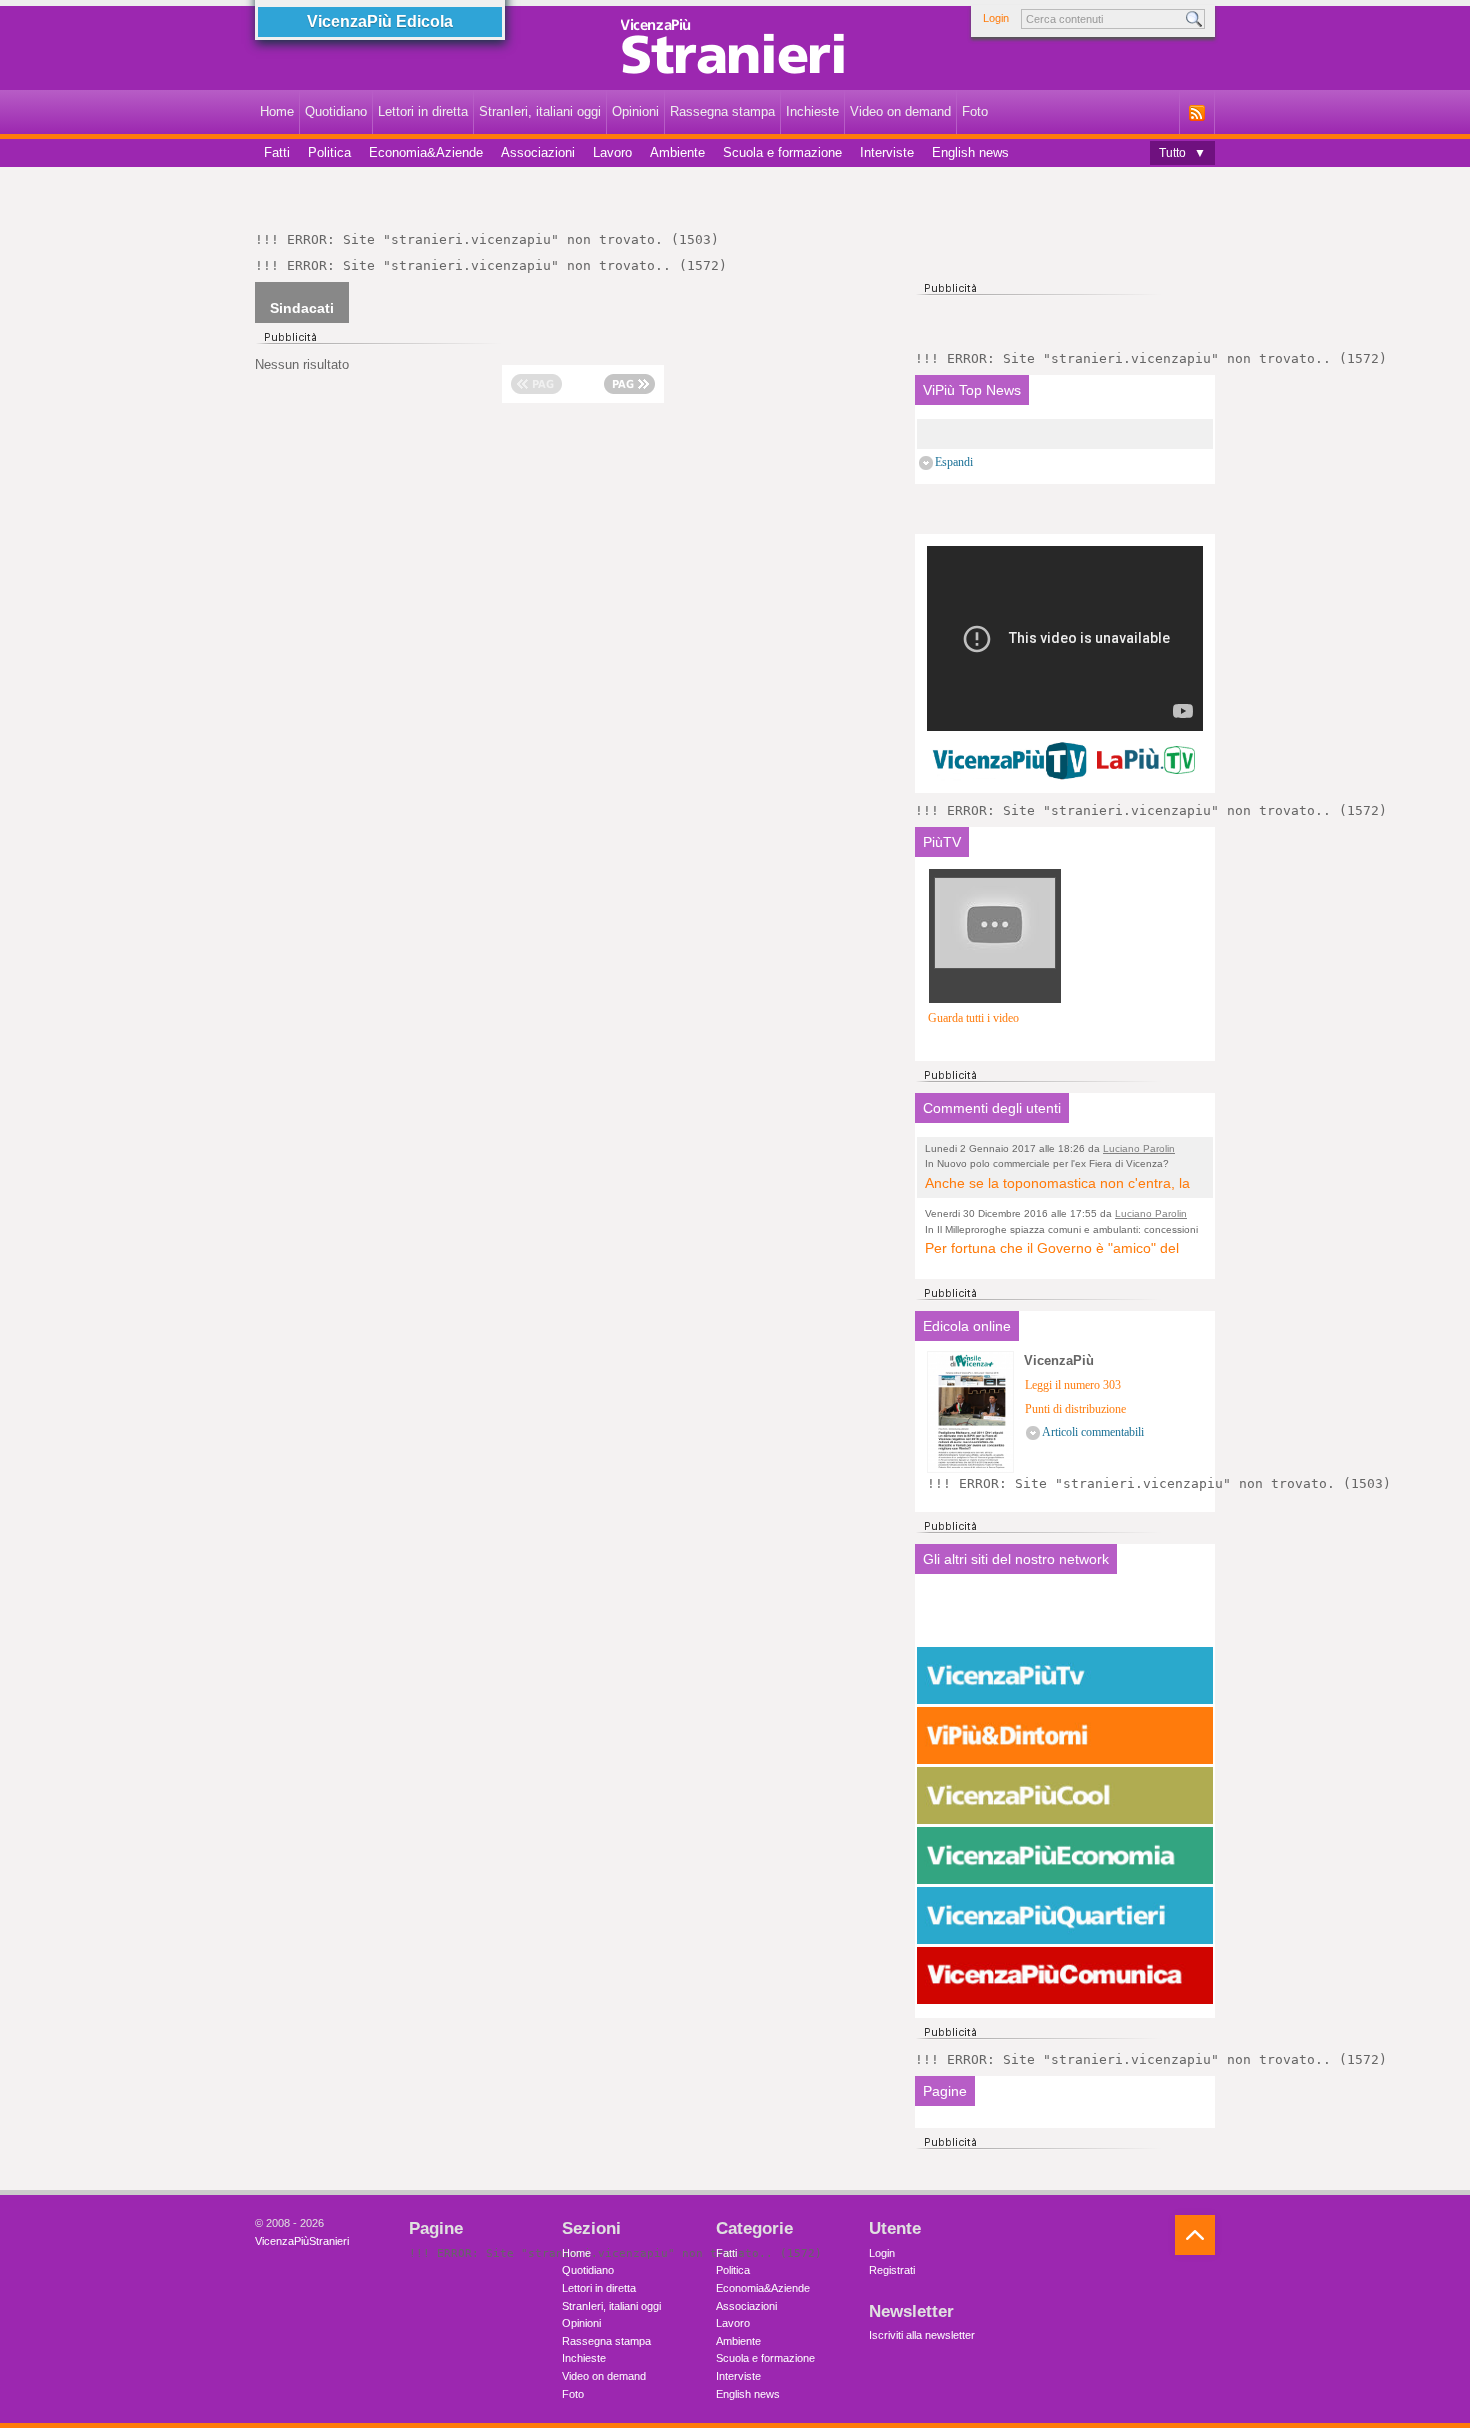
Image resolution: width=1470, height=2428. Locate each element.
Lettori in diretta (423, 111)
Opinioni (635, 111)
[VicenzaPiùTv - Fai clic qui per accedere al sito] (1065, 1675)
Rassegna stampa (722, 111)
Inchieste (812, 111)
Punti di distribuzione (1075, 1409)
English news (970, 152)
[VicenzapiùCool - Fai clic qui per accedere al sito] (1065, 1795)
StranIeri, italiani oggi (540, 111)
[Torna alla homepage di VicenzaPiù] (735, 52)
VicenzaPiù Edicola (380, 21)
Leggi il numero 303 (1073, 1385)
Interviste (887, 152)
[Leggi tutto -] (1065, 434)
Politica (329, 152)
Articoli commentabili (1093, 1432)
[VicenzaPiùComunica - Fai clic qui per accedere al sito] (1065, 1975)
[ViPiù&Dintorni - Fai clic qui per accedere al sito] (1065, 1735)
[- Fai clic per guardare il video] (995, 981)
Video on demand (900, 111)
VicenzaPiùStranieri (302, 2241)
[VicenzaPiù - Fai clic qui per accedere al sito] (1065, 1615)
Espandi (954, 462)
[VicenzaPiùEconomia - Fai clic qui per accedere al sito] (1065, 1855)
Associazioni (538, 152)
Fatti (277, 152)
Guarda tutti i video (973, 1018)
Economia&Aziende (426, 152)
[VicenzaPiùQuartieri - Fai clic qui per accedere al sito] (1065, 1915)
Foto (975, 111)
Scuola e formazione (782, 152)
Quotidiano (336, 111)
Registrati (892, 2270)
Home (277, 111)
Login (996, 18)
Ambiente (677, 152)
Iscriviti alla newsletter (922, 2335)
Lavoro (612, 152)
